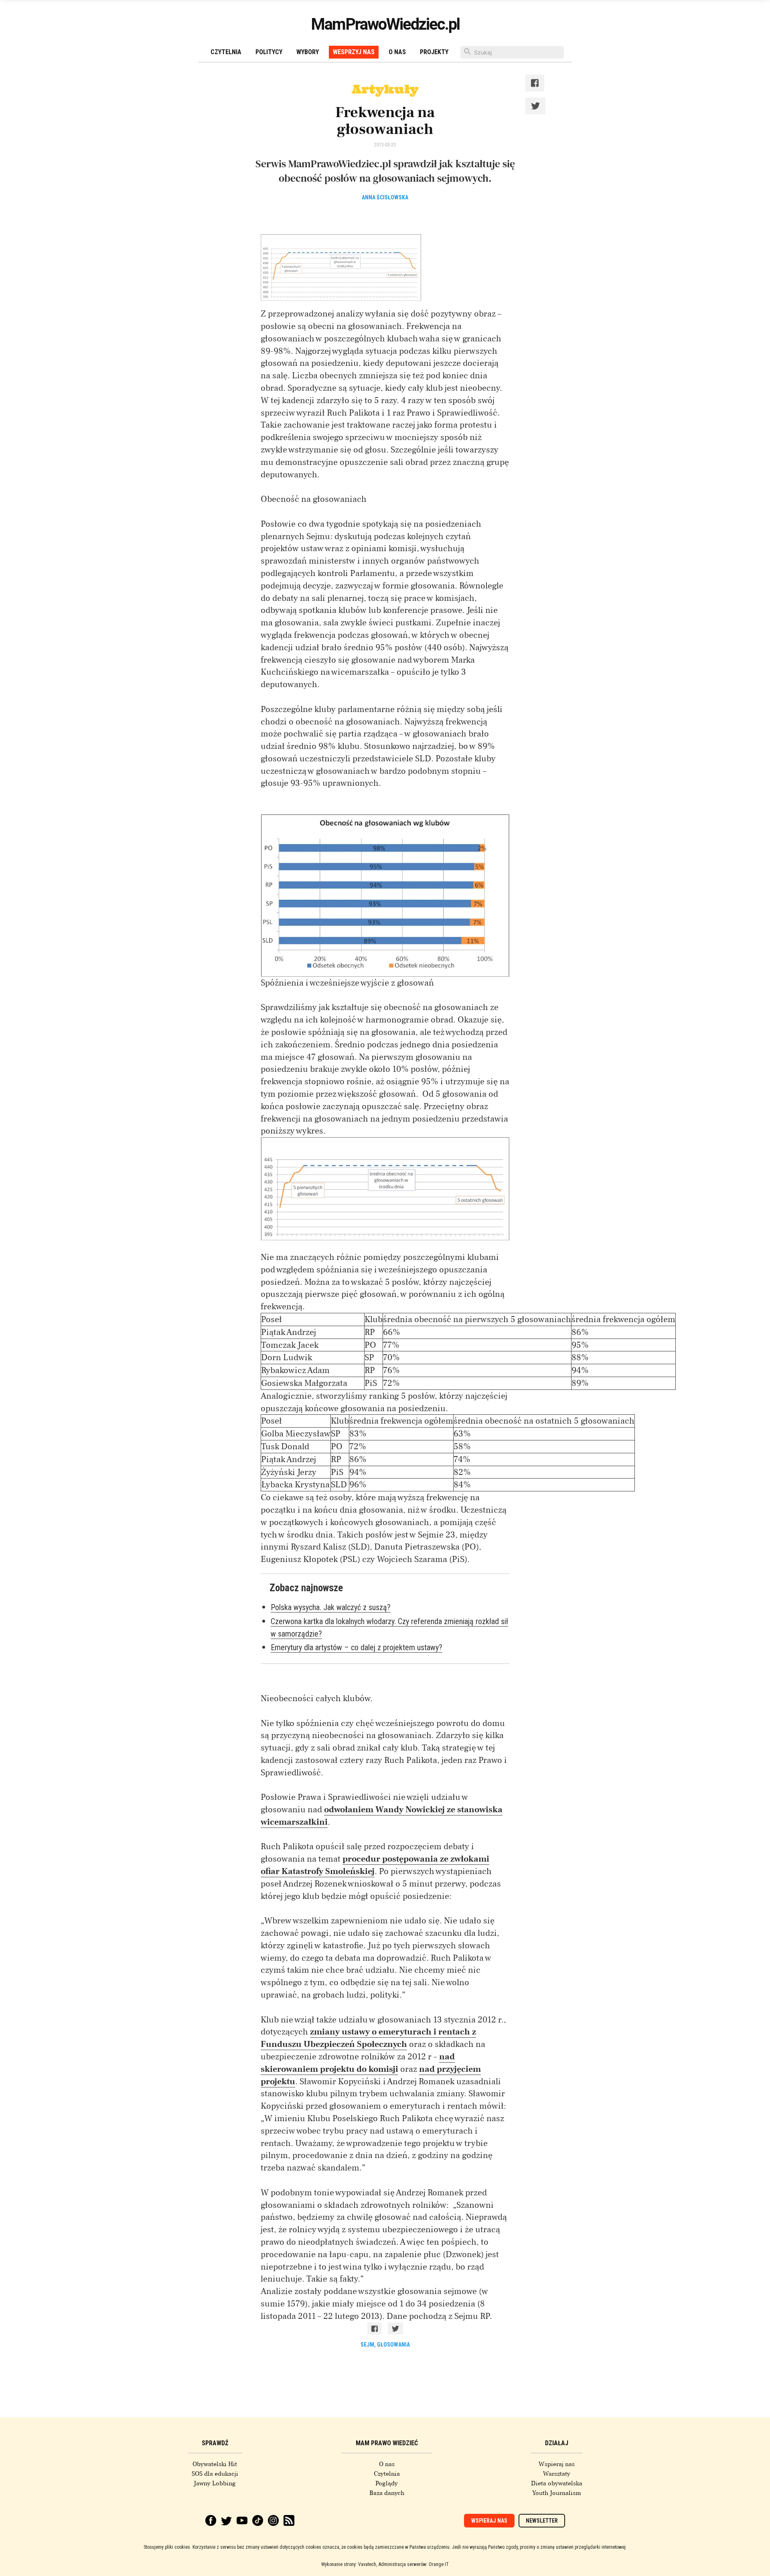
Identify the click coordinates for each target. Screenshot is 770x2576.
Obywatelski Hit (215, 2464)
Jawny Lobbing (215, 2483)
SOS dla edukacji (215, 2474)
